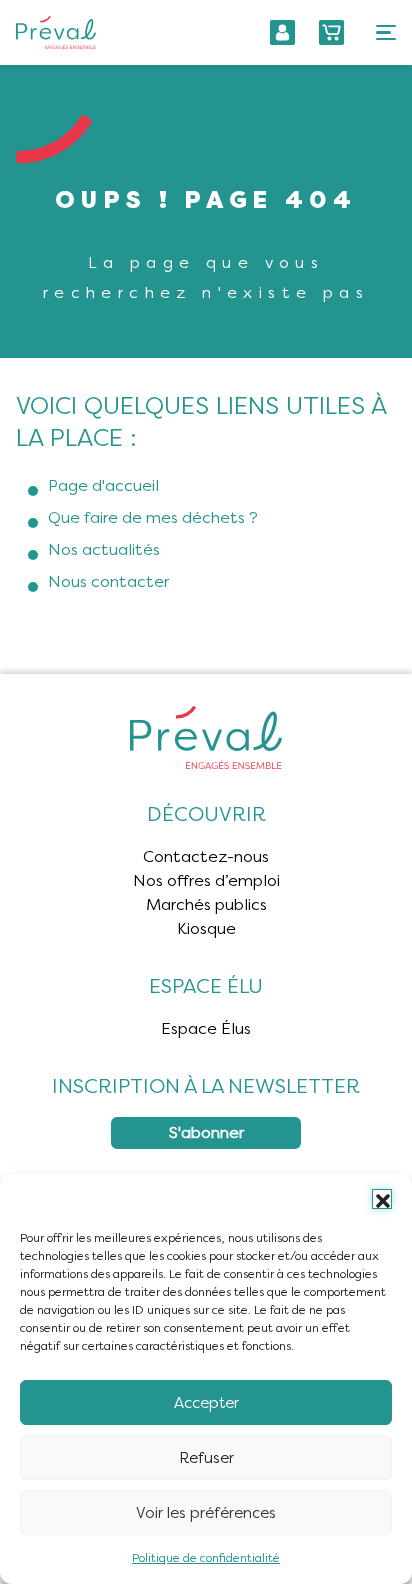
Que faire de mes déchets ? (153, 517)
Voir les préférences (206, 1513)
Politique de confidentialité (206, 1558)
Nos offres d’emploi (206, 880)
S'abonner (206, 1132)
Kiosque (206, 928)
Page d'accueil (103, 485)
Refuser (206, 1458)
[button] (382, 1199)
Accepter (206, 1403)
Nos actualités (104, 549)
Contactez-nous (206, 856)
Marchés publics (206, 904)
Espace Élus (206, 1028)
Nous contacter (108, 581)
